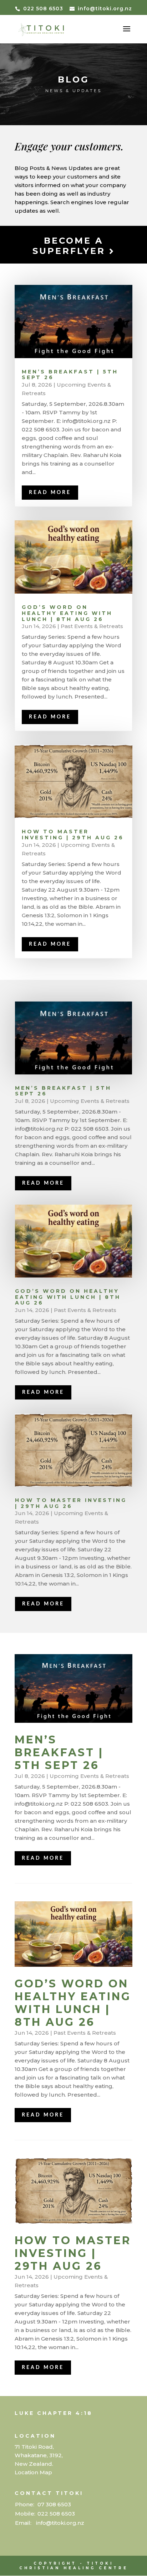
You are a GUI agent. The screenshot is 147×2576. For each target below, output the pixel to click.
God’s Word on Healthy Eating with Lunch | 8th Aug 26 (67, 613)
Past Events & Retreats (92, 626)
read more (50, 493)
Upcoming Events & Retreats (90, 1101)
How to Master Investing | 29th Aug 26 (73, 835)
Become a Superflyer (71, 246)
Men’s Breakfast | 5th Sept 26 (70, 375)
